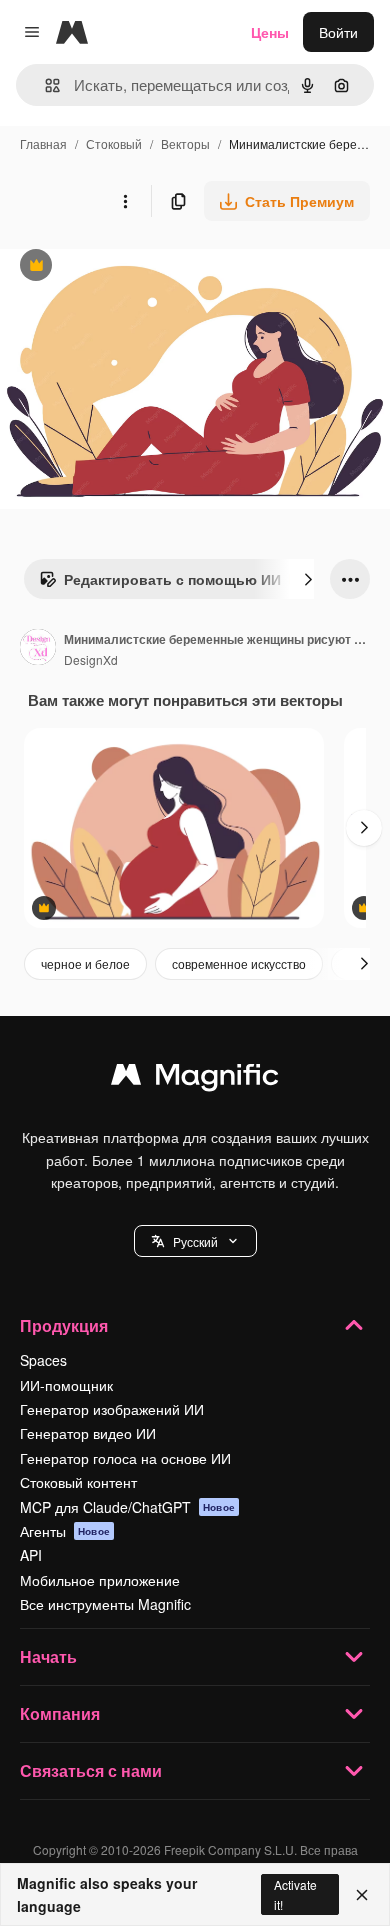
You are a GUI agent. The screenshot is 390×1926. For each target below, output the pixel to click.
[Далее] (308, 579)
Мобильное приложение (100, 1580)
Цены (270, 32)
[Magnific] (195, 1079)
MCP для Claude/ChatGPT (127, 1507)
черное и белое (85, 963)
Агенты (65, 1531)
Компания (60, 1713)
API (31, 1555)
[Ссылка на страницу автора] (38, 649)
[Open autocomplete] (44, 85)
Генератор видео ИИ (88, 1433)
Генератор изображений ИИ (112, 1409)
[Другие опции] (125, 201)
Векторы (185, 143)
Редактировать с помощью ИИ (160, 584)
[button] (195, 1241)
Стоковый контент (78, 1482)
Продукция (64, 1325)
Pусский (195, 1241)
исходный (134, 267)
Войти (338, 32)
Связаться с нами (91, 1770)
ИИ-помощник (66, 1385)
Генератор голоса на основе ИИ (125, 1458)
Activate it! (295, 1894)
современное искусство (239, 963)
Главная (43, 143)
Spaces (43, 1360)
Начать (48, 1656)
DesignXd (91, 659)
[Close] (362, 1895)
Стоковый (114, 143)
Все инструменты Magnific (105, 1604)
